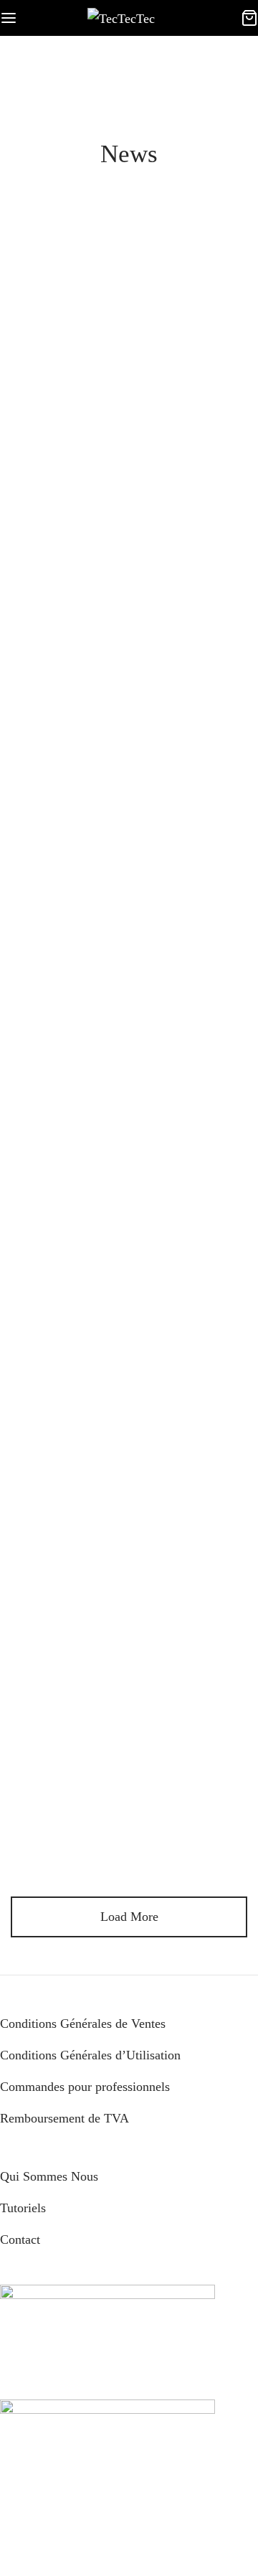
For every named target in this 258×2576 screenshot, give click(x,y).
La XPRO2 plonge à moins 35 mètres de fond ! (129, 1706)
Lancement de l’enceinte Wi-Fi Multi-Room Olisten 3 (129, 681)
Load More (129, 1917)
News (125, 346)
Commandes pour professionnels (85, 2087)
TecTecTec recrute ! (129, 371)
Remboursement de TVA (64, 2118)
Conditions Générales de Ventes (83, 2023)
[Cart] (249, 18)
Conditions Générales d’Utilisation (90, 2055)
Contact (20, 2239)
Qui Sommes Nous (49, 2176)
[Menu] (9, 18)
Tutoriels (23, 2208)
